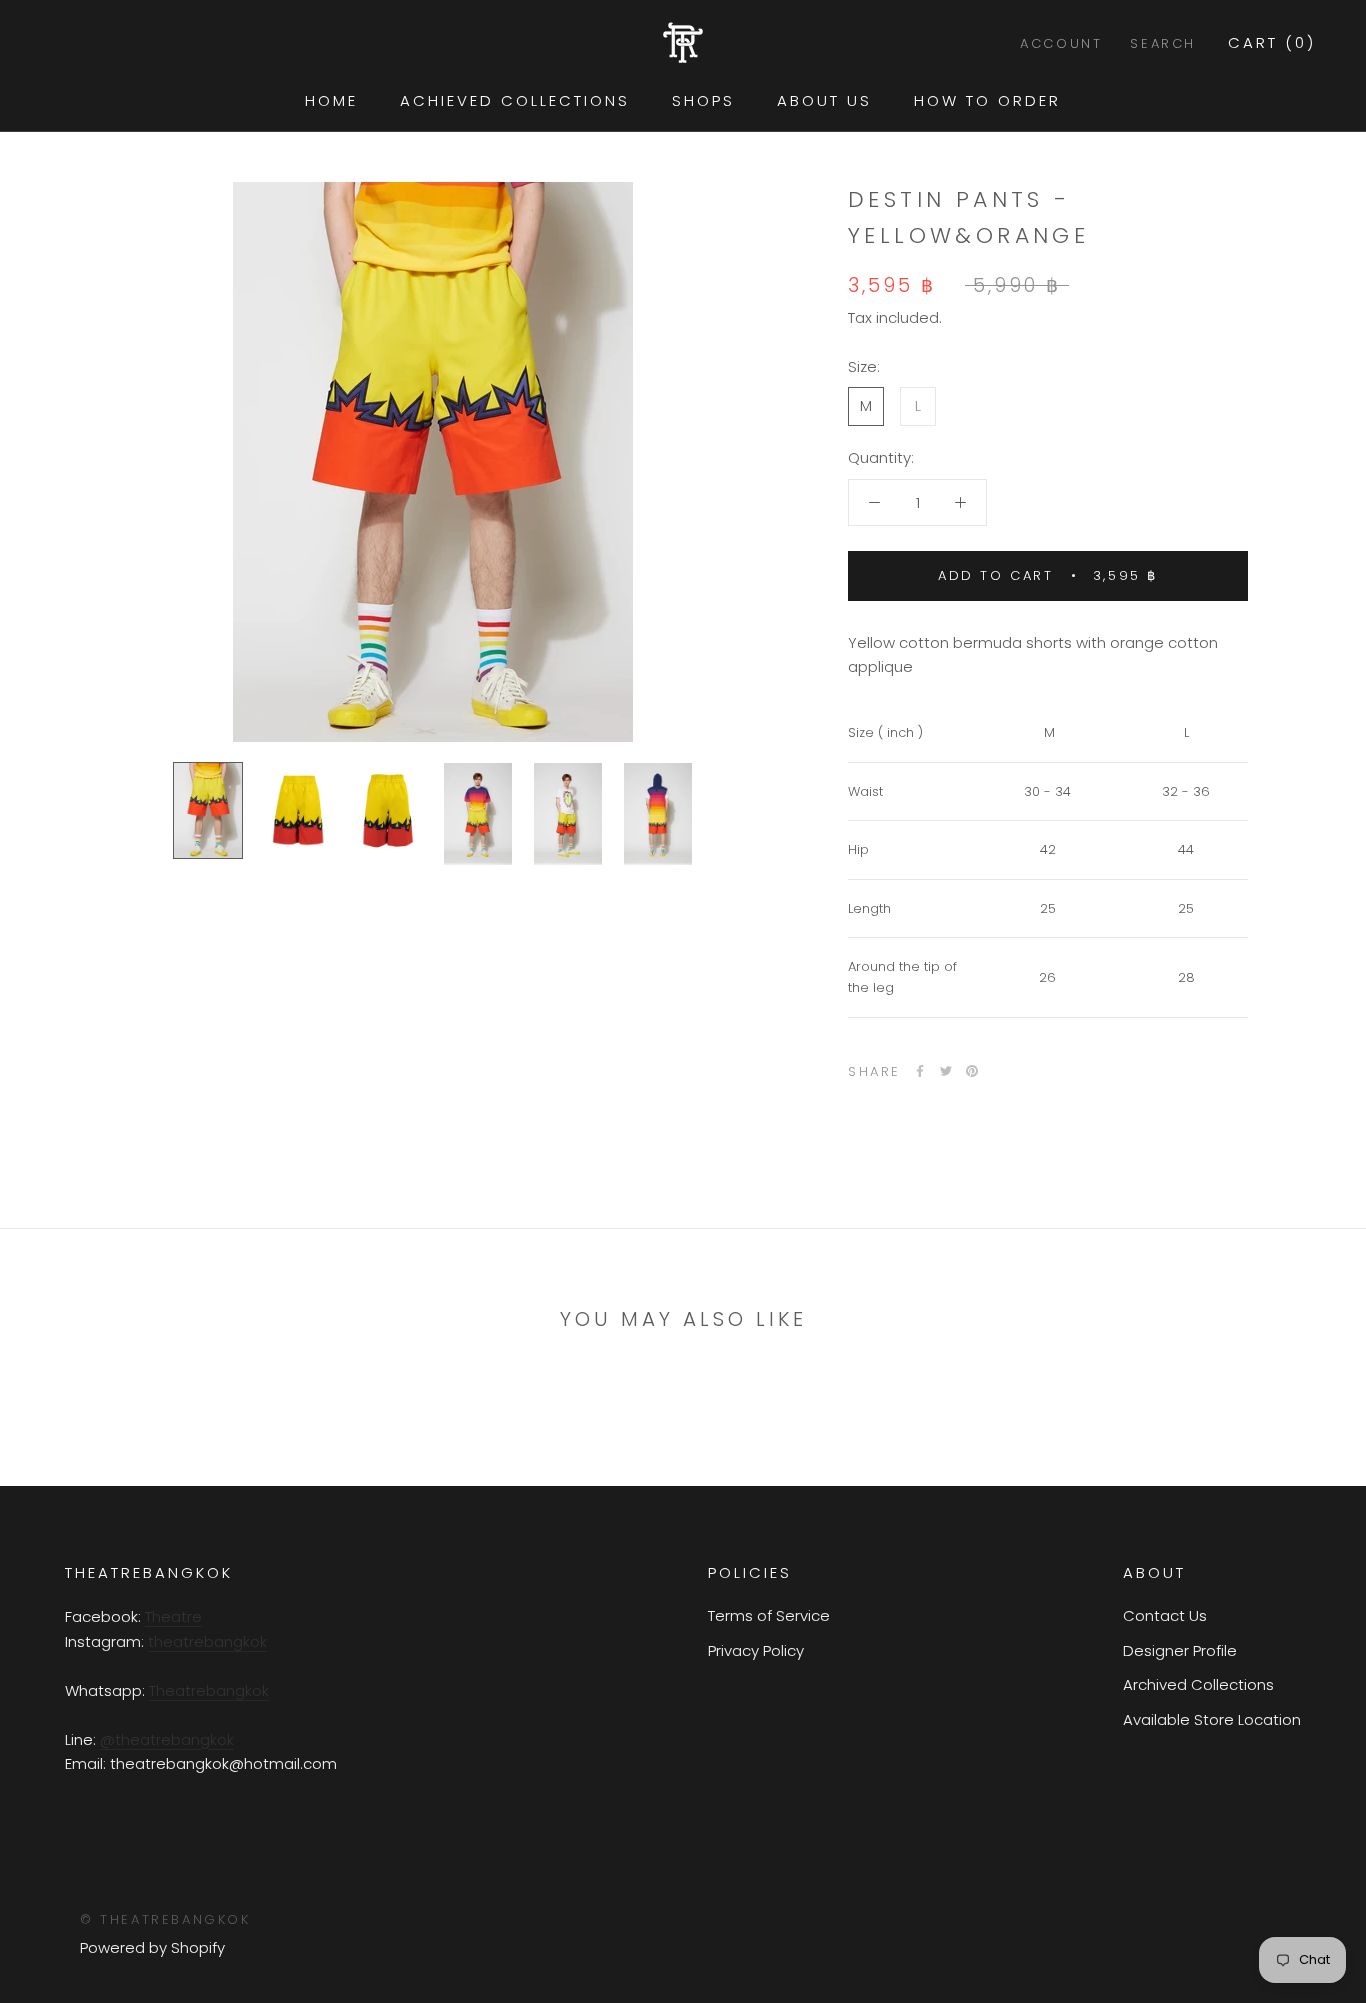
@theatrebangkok (167, 1739)
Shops (703, 100)
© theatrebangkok (165, 1919)
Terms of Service (769, 1615)
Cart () (1272, 42)
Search (1163, 43)
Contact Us (1165, 1615)
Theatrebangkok (209, 1690)
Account (1061, 43)
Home (331, 100)
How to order (987, 100)
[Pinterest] (972, 1071)
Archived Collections (1198, 1684)
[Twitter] (946, 1071)
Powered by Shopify (152, 1947)
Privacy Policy (756, 1650)
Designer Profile (1180, 1650)
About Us (824, 100)
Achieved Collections (515, 100)
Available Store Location (1212, 1719)
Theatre (173, 1616)
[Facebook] (920, 1071)
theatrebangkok (207, 1641)
